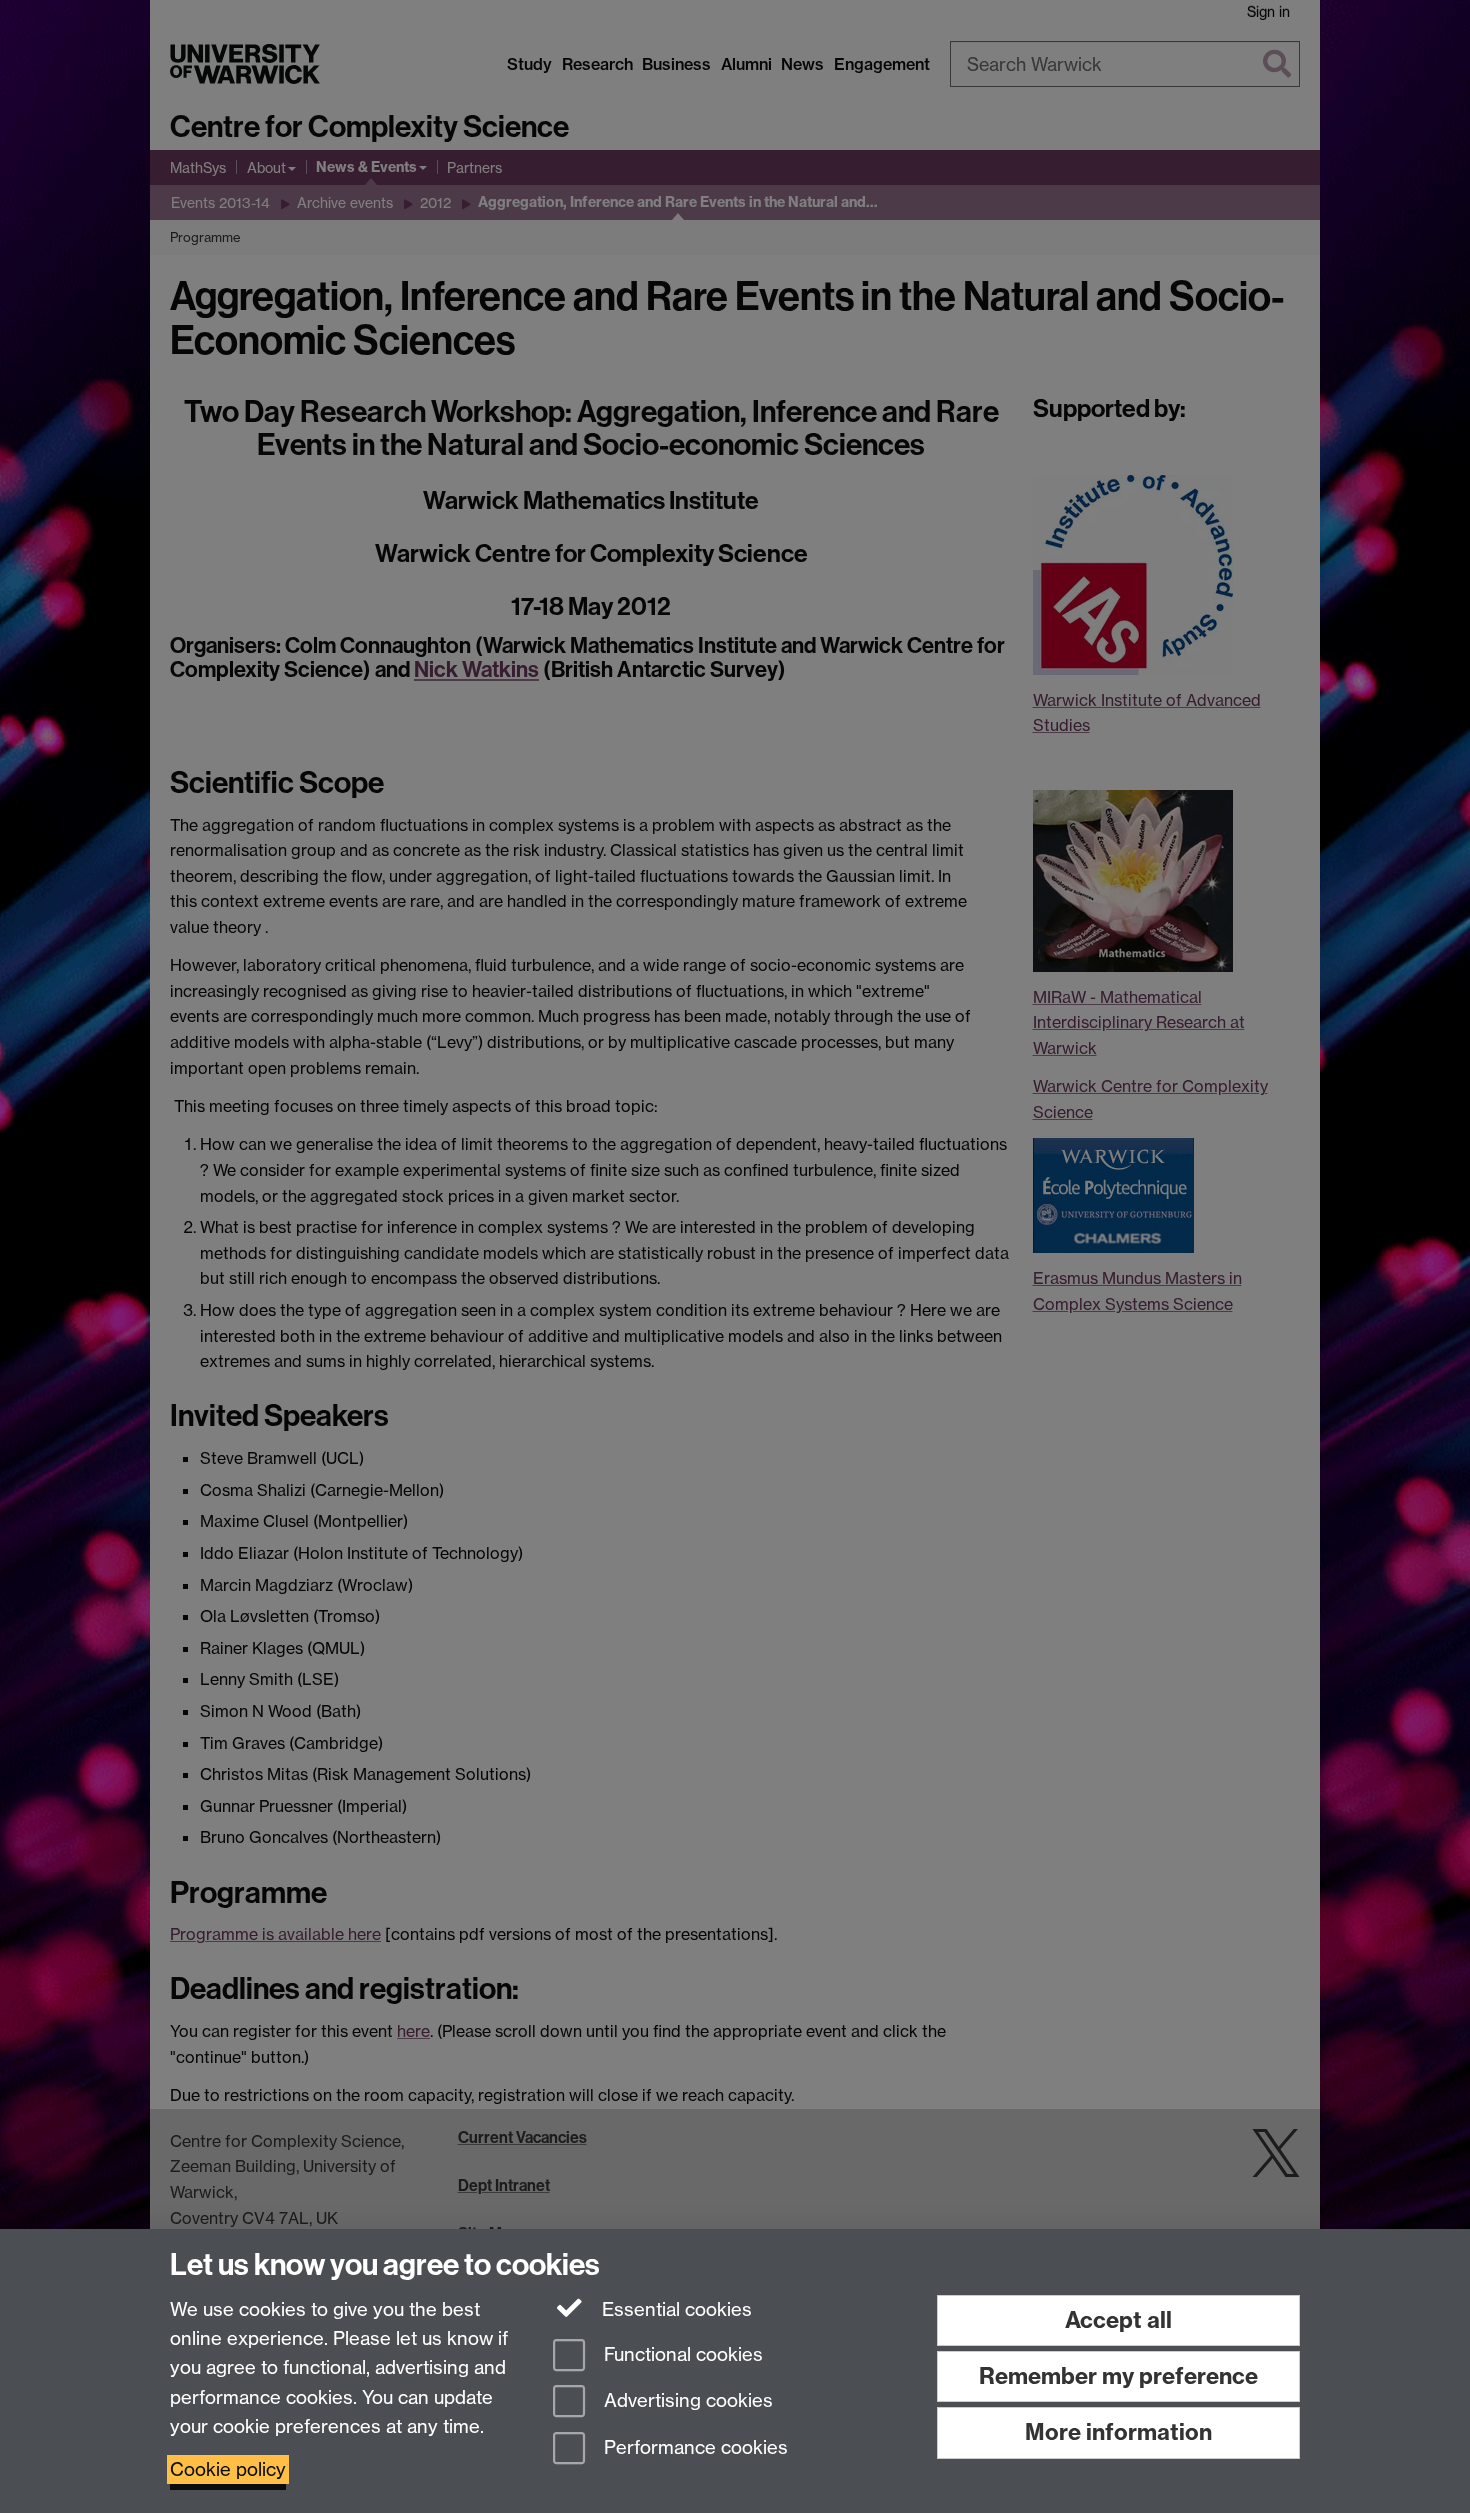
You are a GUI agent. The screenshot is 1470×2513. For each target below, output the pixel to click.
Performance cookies (693, 2448)
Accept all (1118, 2320)
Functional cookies (681, 2354)
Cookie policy (228, 2469)
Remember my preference (1118, 2376)
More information (1118, 2432)
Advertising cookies (686, 2401)
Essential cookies (674, 2309)
